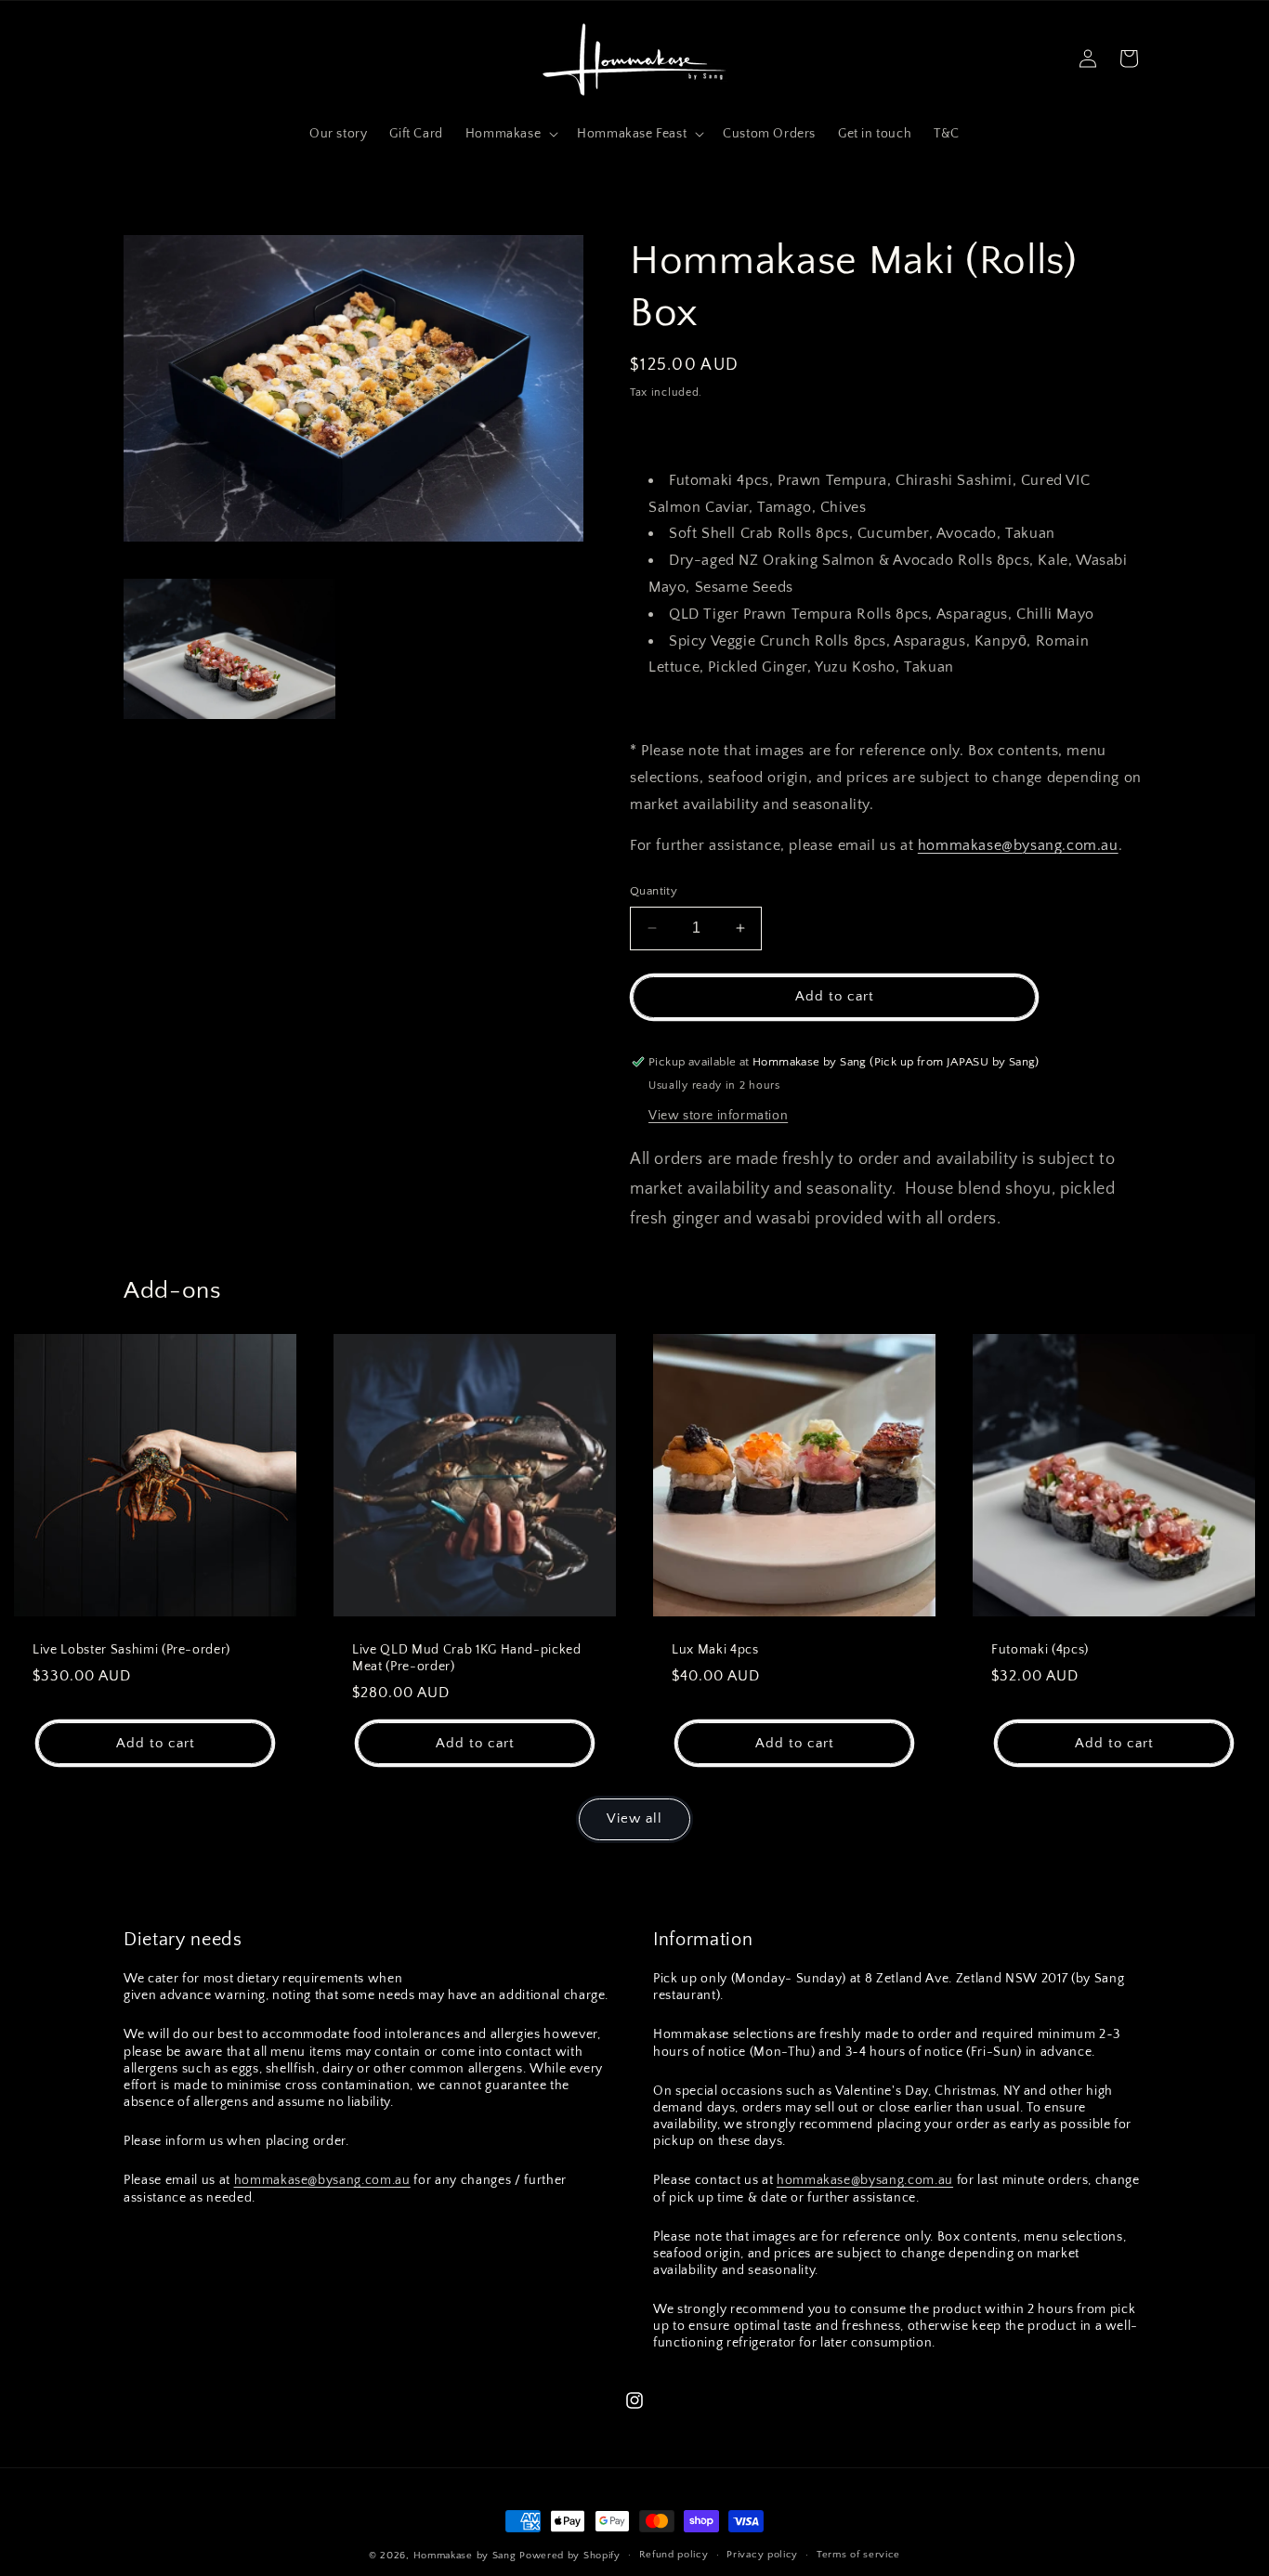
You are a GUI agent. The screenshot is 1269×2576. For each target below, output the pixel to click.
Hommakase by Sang (465, 2556)
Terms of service (858, 2555)
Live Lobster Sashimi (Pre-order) (131, 1650)
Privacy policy (762, 2555)
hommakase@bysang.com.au (1018, 845)
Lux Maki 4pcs (715, 1650)
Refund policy (674, 2555)
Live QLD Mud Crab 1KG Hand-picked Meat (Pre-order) (467, 1658)
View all (634, 1818)
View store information (718, 1116)
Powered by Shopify (570, 2556)
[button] (510, 134)
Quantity (654, 891)
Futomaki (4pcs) (1040, 1650)
